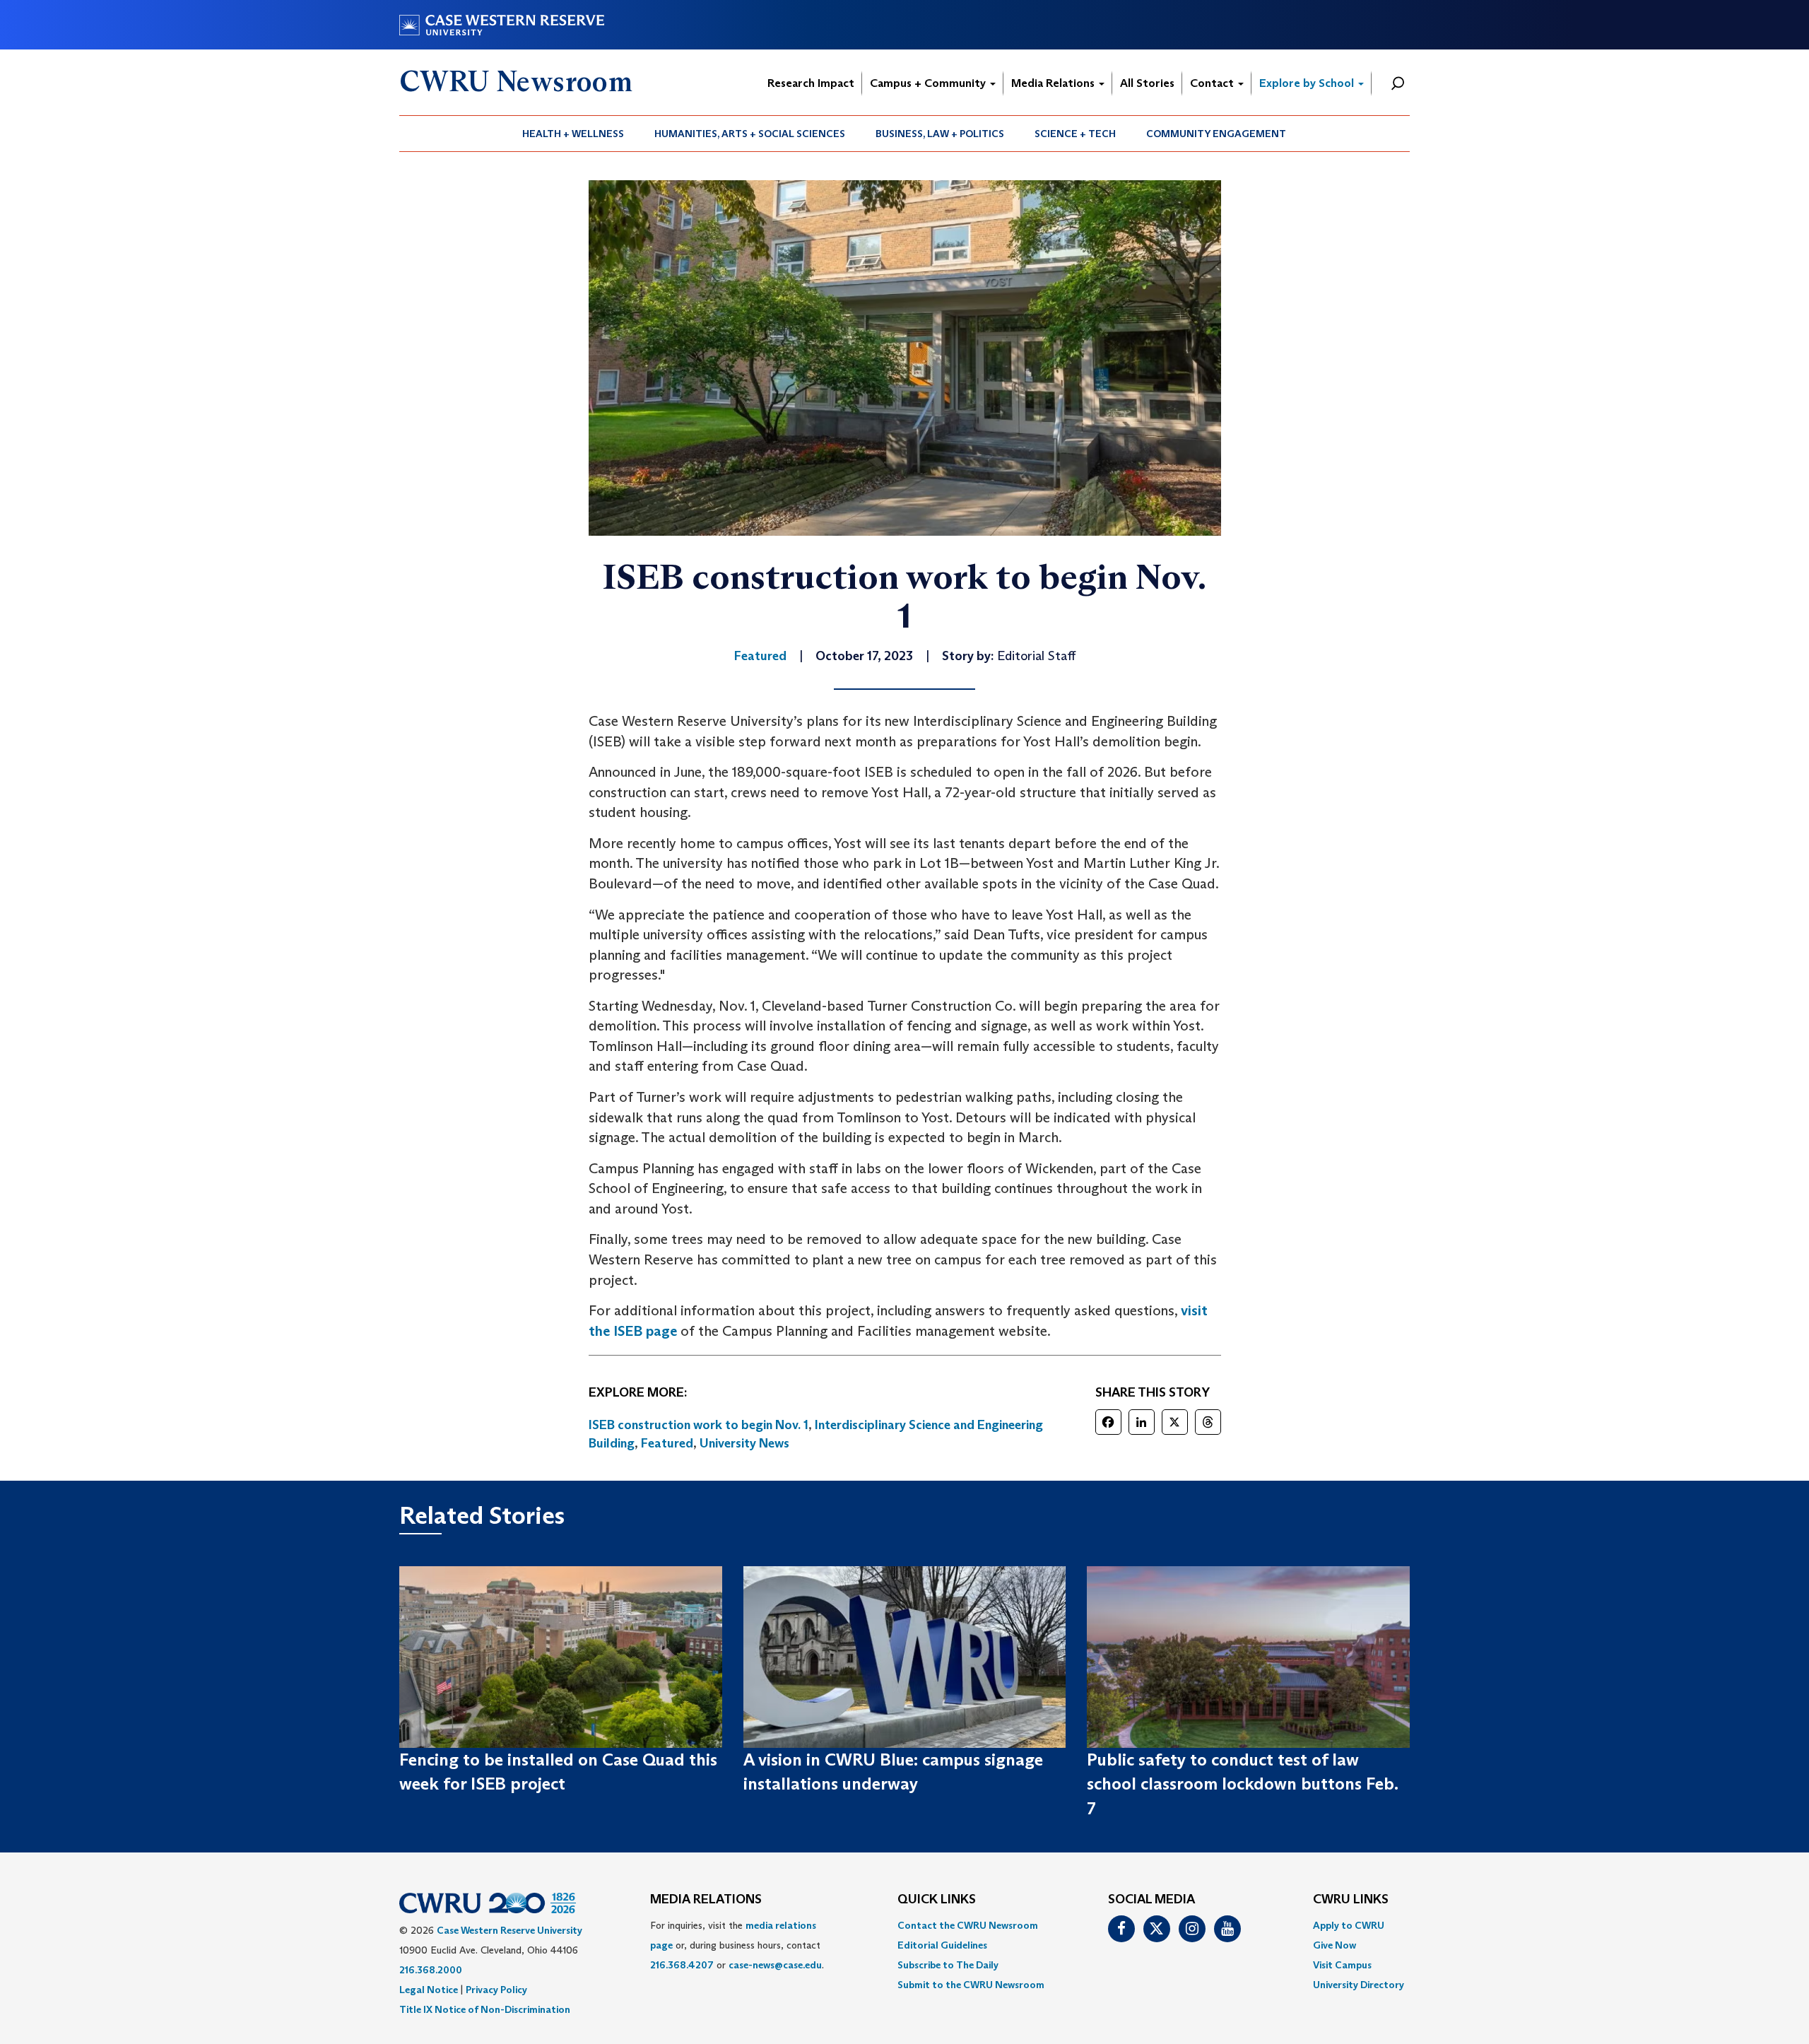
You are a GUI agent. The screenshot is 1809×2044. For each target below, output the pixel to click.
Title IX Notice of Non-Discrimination (485, 2009)
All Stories (1147, 83)
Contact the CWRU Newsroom (968, 1925)
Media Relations (1054, 83)
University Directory (1359, 1985)
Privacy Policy (496, 1990)
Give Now (1334, 1945)
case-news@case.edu (775, 1965)
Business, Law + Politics (940, 134)
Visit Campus (1342, 1965)
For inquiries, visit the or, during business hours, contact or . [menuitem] (737, 1945)
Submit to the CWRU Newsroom (971, 1985)
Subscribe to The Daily (948, 1965)
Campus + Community (929, 83)
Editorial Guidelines (942, 1945)
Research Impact (811, 83)
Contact (1213, 83)
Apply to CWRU (1349, 1925)
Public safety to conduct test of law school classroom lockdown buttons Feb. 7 (1242, 1784)
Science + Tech (1075, 134)
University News (744, 1443)
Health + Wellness (573, 134)
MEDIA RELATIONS (706, 1900)
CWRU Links (1351, 1900)
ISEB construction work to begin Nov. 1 (699, 1425)
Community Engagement (1216, 134)
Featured (667, 1443)
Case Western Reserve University (509, 1930)
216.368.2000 (431, 1970)
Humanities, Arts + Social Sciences (750, 134)
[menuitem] (573, 134)
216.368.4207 (682, 1965)
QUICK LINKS (937, 1900)
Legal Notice (429, 1990)
